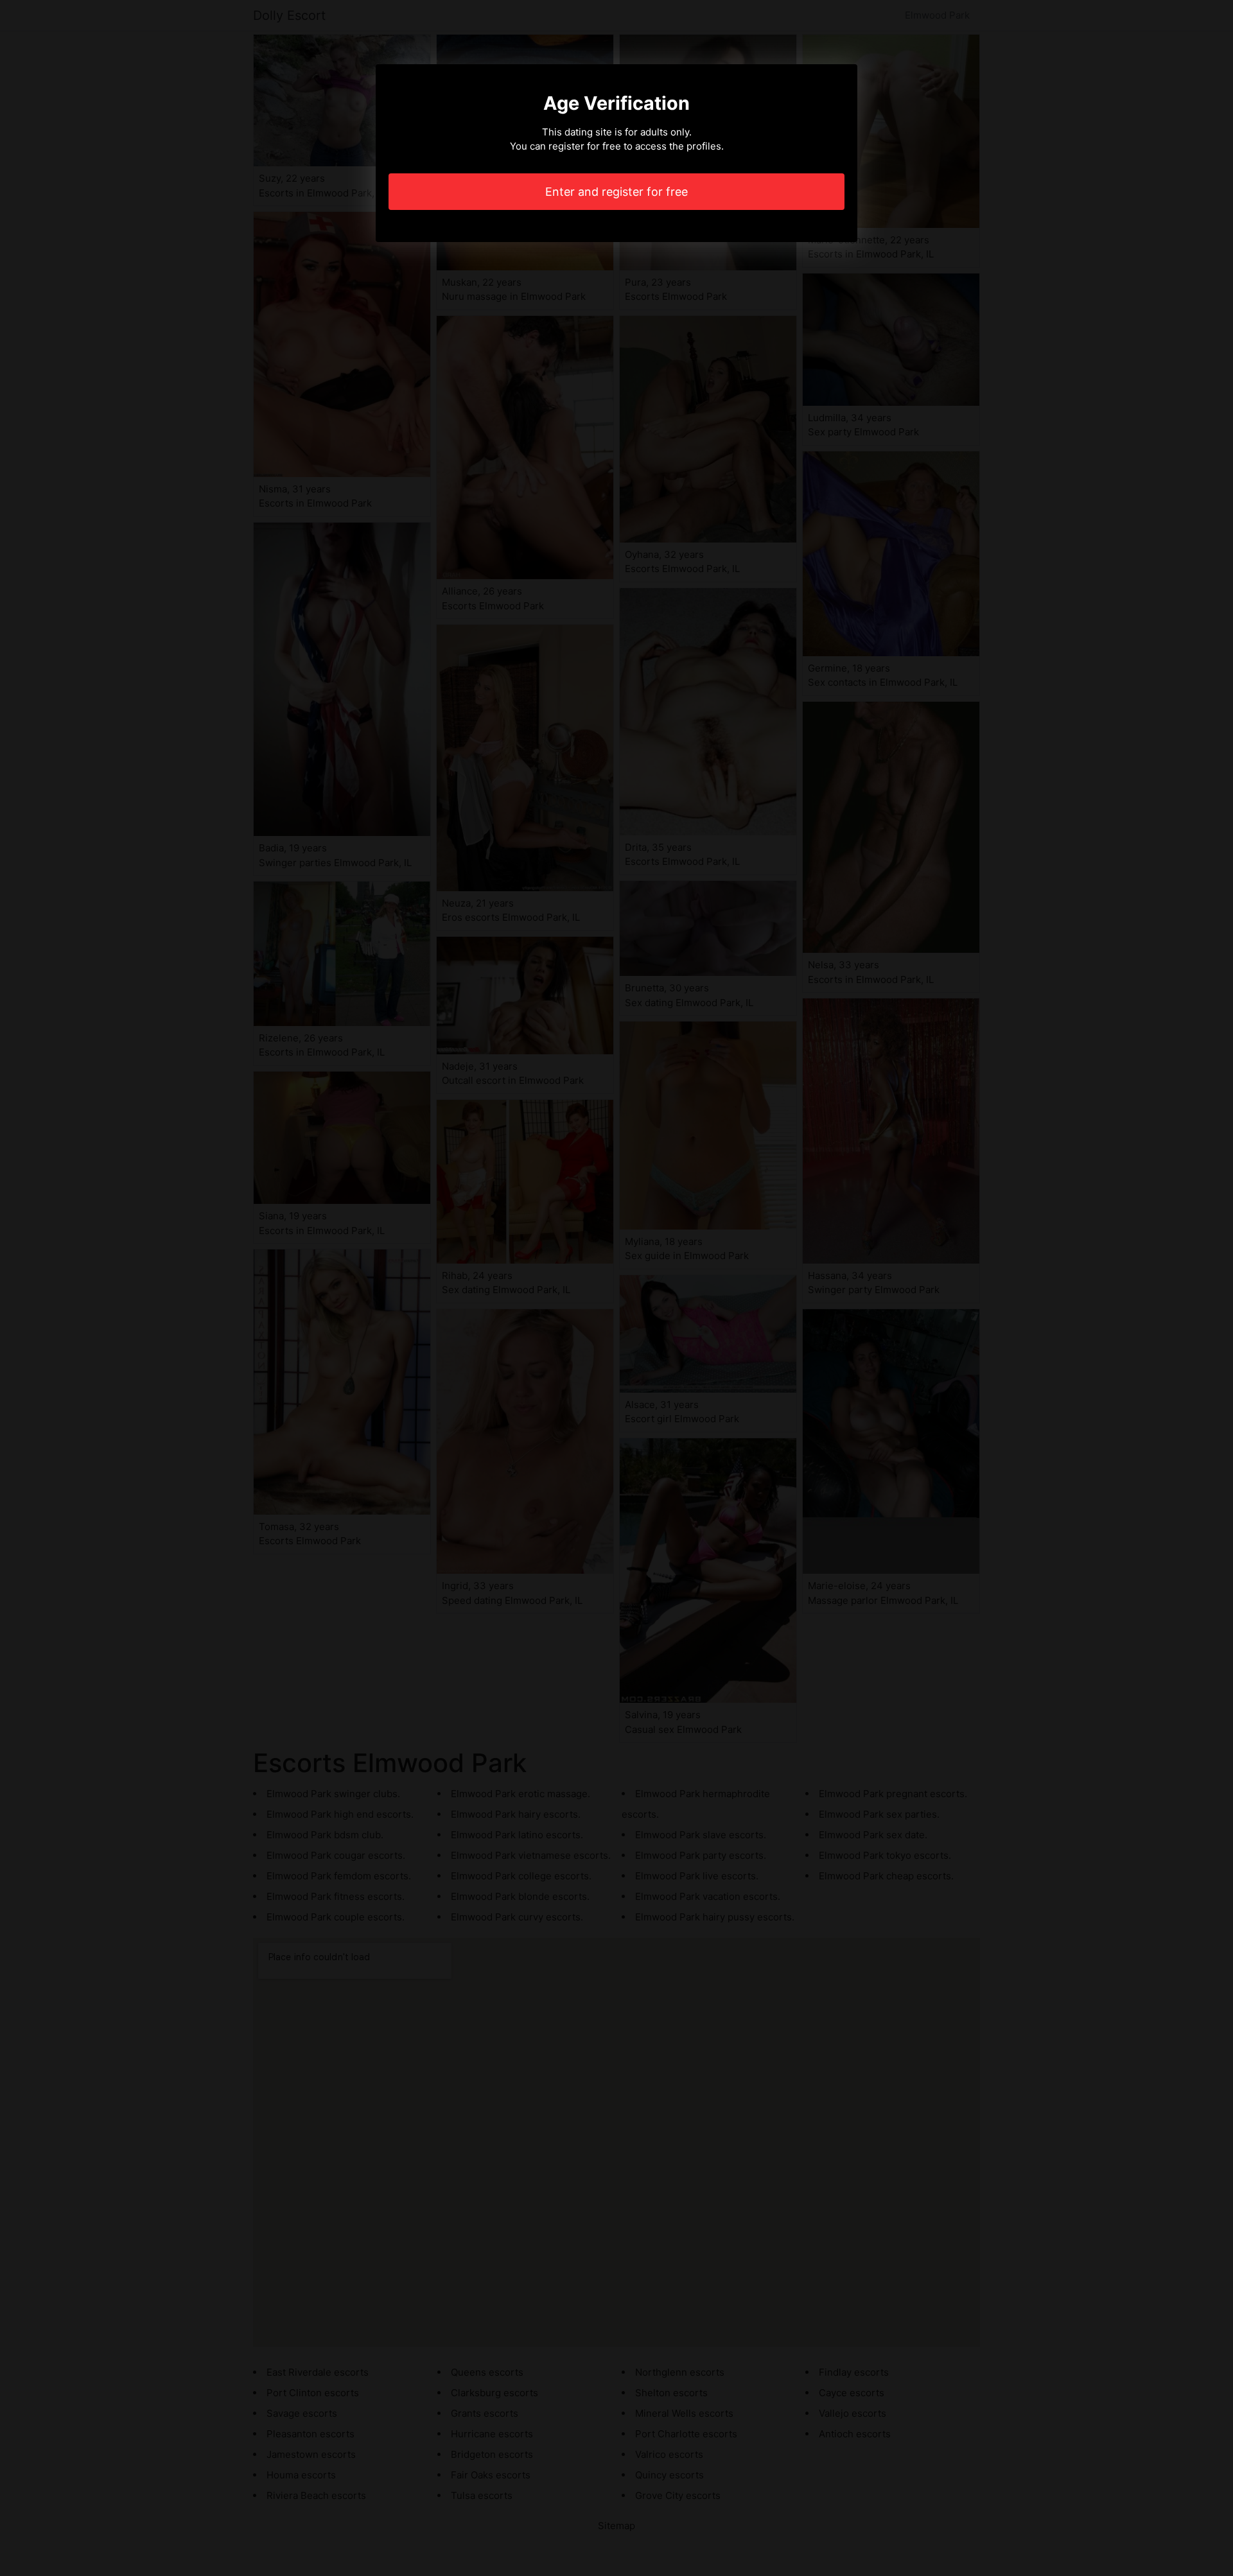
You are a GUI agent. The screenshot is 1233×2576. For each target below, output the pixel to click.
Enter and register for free (616, 192)
